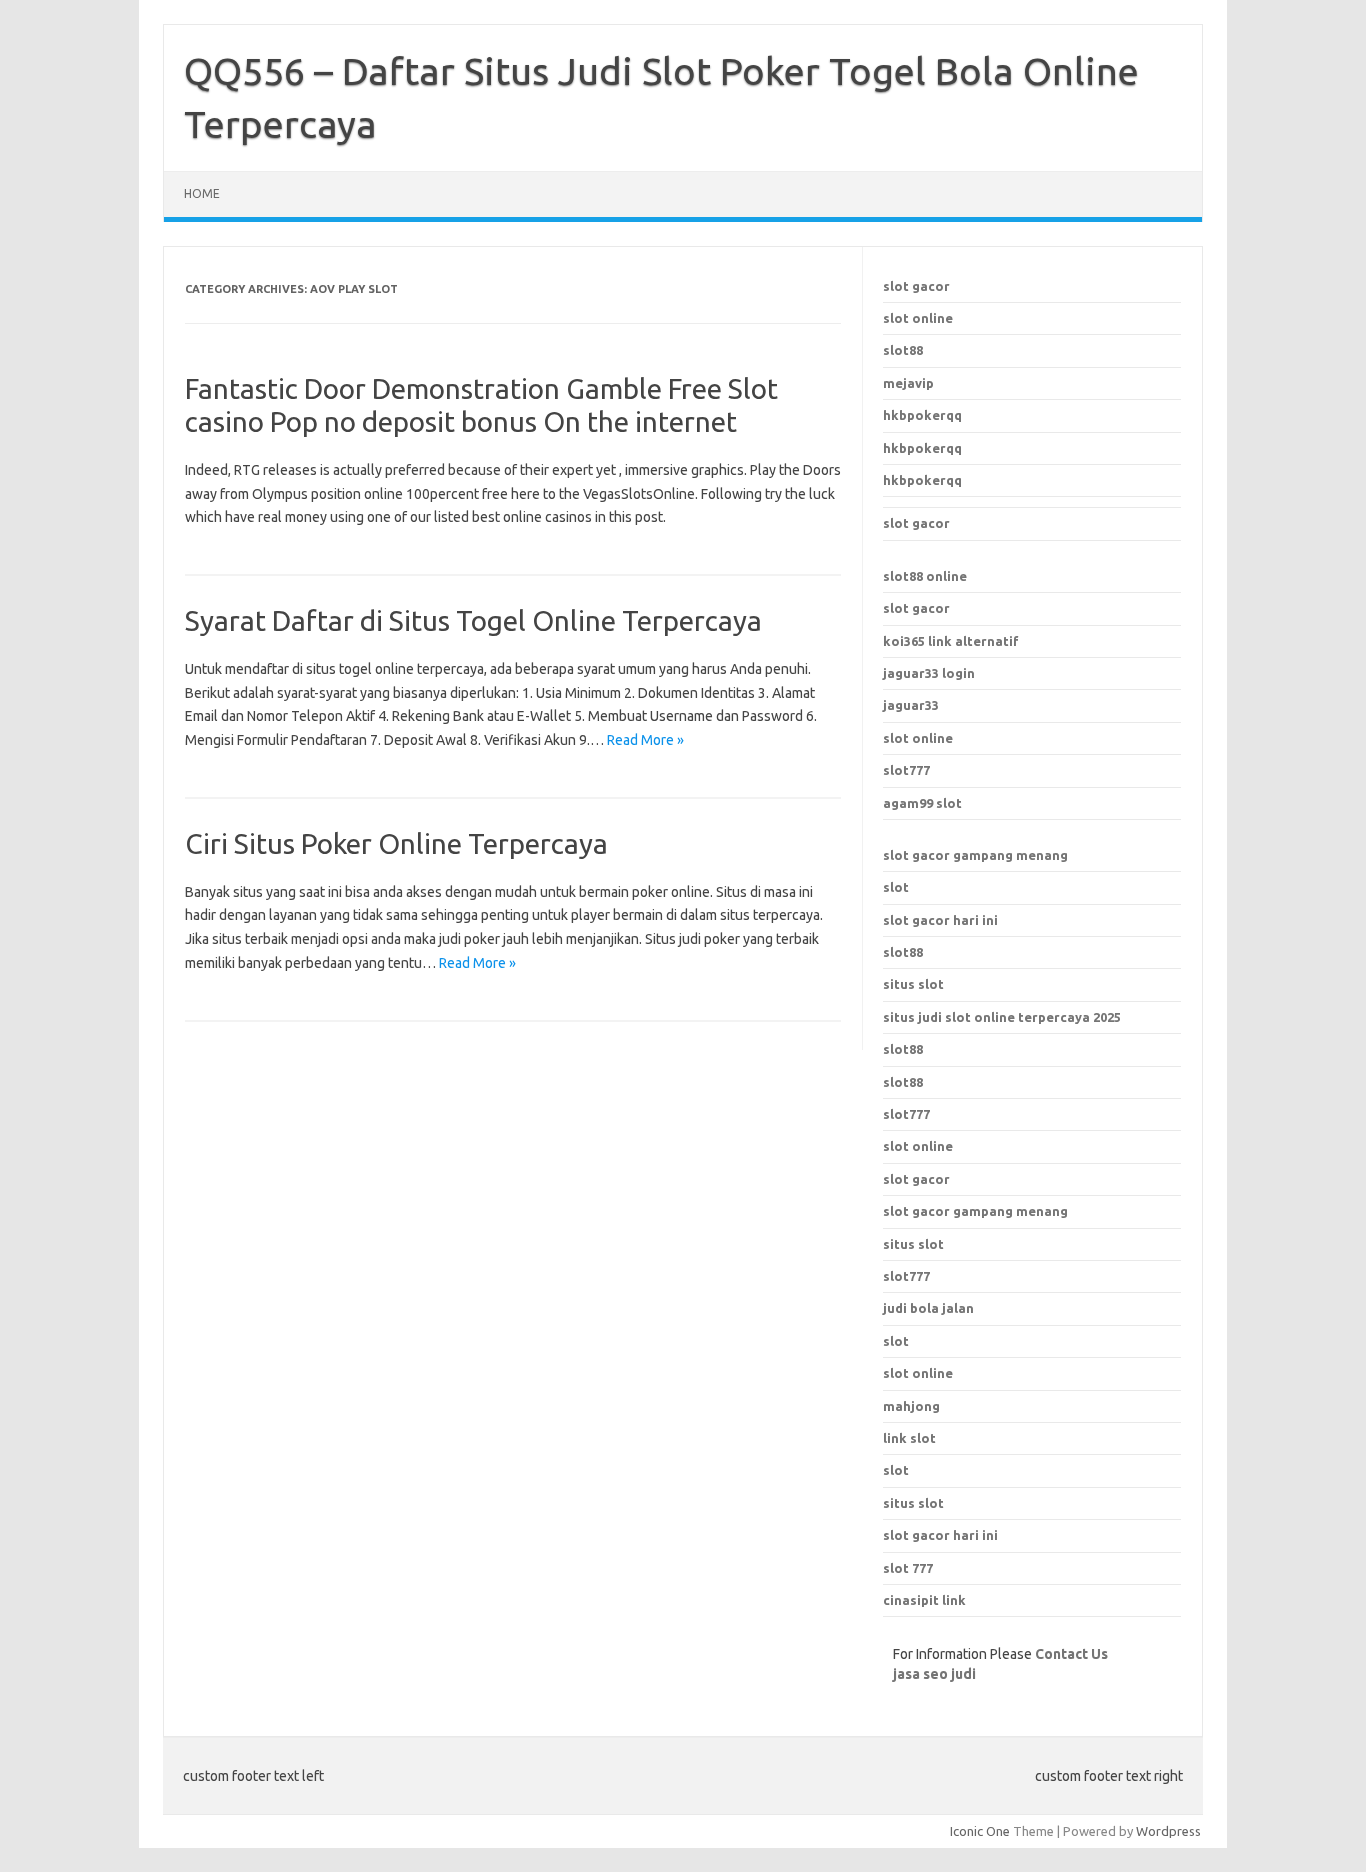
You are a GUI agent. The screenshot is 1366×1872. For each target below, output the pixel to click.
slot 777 (908, 1568)
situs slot (913, 984)
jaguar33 (911, 705)
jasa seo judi (934, 1674)
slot (896, 887)
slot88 (903, 350)
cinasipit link (924, 1600)
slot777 (906, 770)
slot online (918, 318)
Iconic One (980, 1831)
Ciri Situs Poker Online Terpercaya (396, 843)
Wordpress (1168, 1831)
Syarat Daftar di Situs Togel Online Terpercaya (473, 620)
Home (202, 193)
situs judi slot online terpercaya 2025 (1002, 1017)
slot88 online (925, 576)
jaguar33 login (929, 673)
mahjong (911, 1406)
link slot (909, 1438)
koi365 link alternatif (951, 641)
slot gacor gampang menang (975, 855)
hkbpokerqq (922, 415)
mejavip (908, 383)
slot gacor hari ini (940, 920)
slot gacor (916, 286)
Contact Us (1071, 1654)
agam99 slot (922, 803)
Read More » (645, 740)
